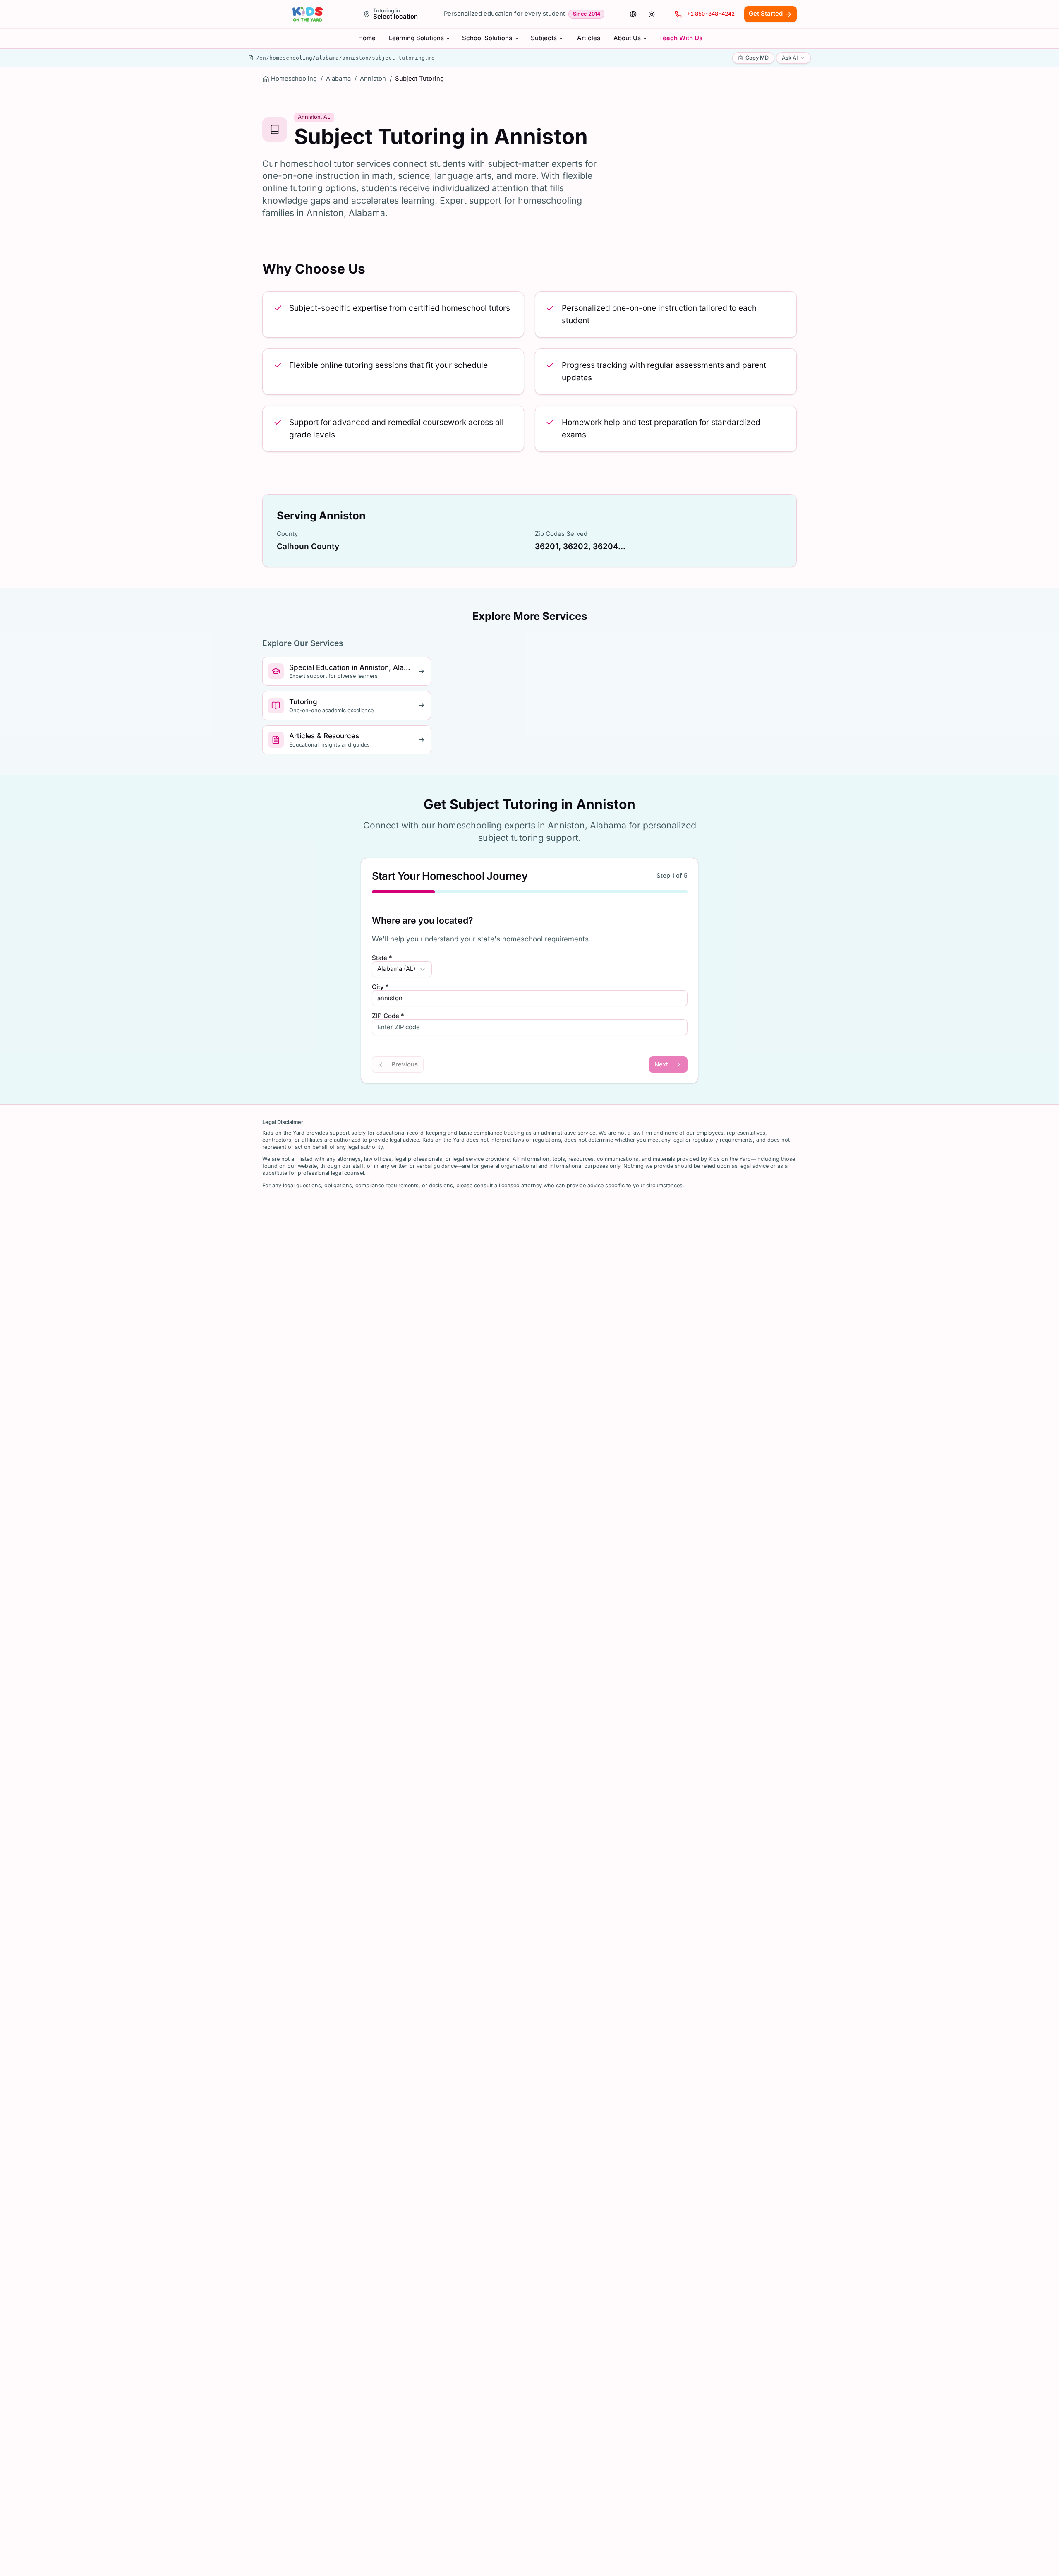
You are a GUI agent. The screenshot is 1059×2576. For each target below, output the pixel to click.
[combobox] (402, 969)
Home (367, 38)
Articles (589, 38)
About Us (627, 38)
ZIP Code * (388, 1016)
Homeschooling (294, 79)
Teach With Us (681, 38)
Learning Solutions (416, 38)
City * (380, 987)
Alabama (338, 79)
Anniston (373, 79)
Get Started (766, 14)
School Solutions (487, 38)
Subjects (544, 38)
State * (382, 958)
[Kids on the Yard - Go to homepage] (308, 14)
